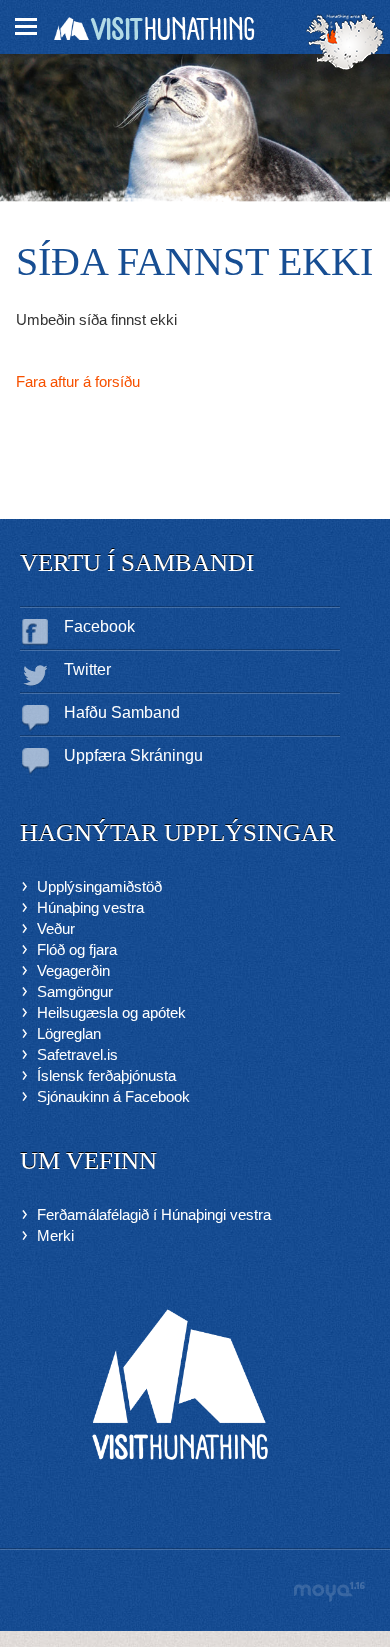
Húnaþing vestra (90, 907)
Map (345, 42)
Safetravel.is (77, 1054)
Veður (56, 928)
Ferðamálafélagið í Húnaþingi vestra (154, 1214)
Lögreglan (69, 1033)
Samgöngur (75, 991)
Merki (55, 1235)
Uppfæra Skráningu (133, 755)
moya (328, 1591)
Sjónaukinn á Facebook (113, 1096)
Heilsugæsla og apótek (111, 1012)
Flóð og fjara (77, 949)
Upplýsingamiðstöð (99, 886)
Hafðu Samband (122, 712)
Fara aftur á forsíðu (78, 381)
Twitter (87, 669)
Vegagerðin (73, 970)
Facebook (99, 626)
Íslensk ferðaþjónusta (106, 1075)
